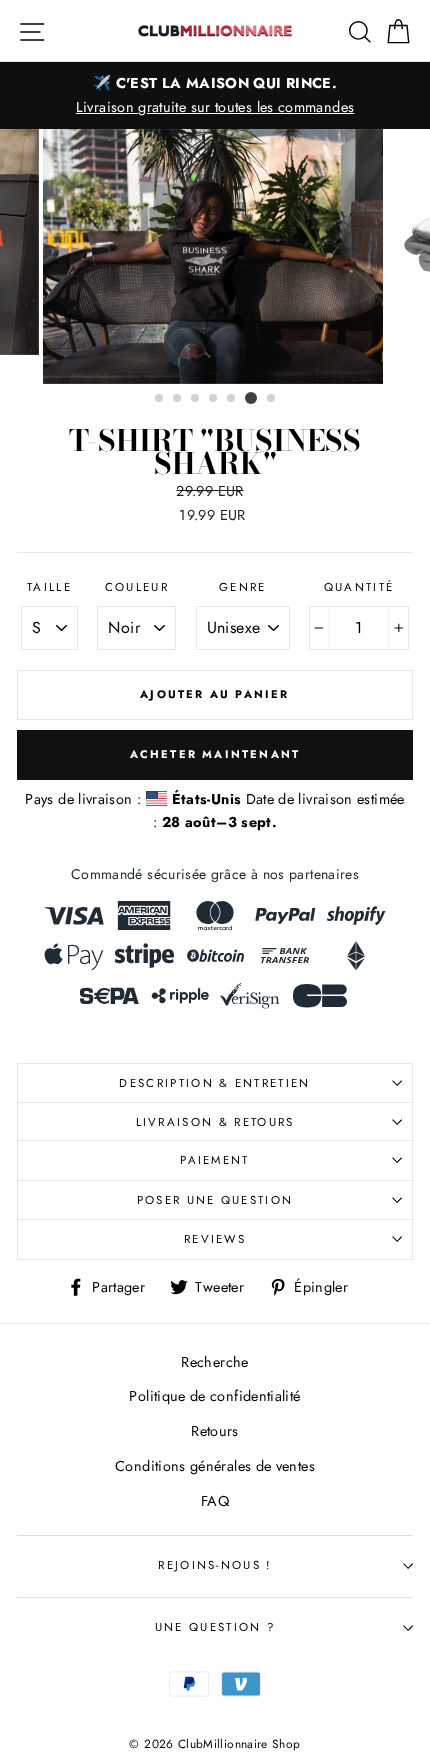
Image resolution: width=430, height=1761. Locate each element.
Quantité (359, 587)
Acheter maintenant (215, 754)
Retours (215, 1431)
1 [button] (160, 399)
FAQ (215, 1501)
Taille (49, 587)
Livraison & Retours (215, 1122)
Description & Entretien (214, 1083)
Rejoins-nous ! (214, 1565)
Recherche (214, 1362)
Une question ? (215, 1627)
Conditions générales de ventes (215, 1466)
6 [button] (251, 398)
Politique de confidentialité (214, 1396)
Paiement (215, 1160)
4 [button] (214, 399)
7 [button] (272, 399)
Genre (243, 587)
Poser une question (215, 1200)
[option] (215, 95)
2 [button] (178, 399)
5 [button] (232, 399)
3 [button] (196, 399)
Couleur (137, 587)
